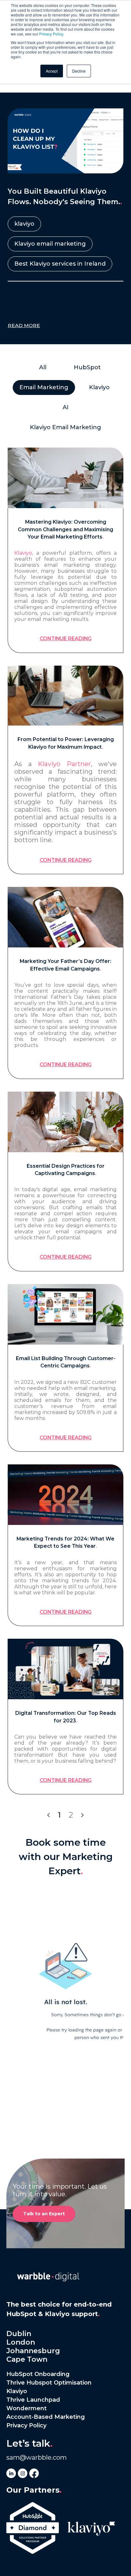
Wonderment (27, 2408)
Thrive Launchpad (33, 2400)
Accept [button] (52, 71)
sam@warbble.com (37, 2457)
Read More (24, 325)
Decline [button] (79, 71)
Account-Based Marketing (46, 2417)
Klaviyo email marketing (50, 244)
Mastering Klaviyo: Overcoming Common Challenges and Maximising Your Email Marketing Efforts (65, 529)
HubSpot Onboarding (38, 2374)
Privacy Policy (51, 34)
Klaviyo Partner (64, 764)
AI (66, 407)
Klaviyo (23, 553)
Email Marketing (44, 387)
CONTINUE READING (66, 639)
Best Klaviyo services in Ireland (60, 264)
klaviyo (24, 224)
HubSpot (87, 367)
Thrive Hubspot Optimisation (49, 2383)
